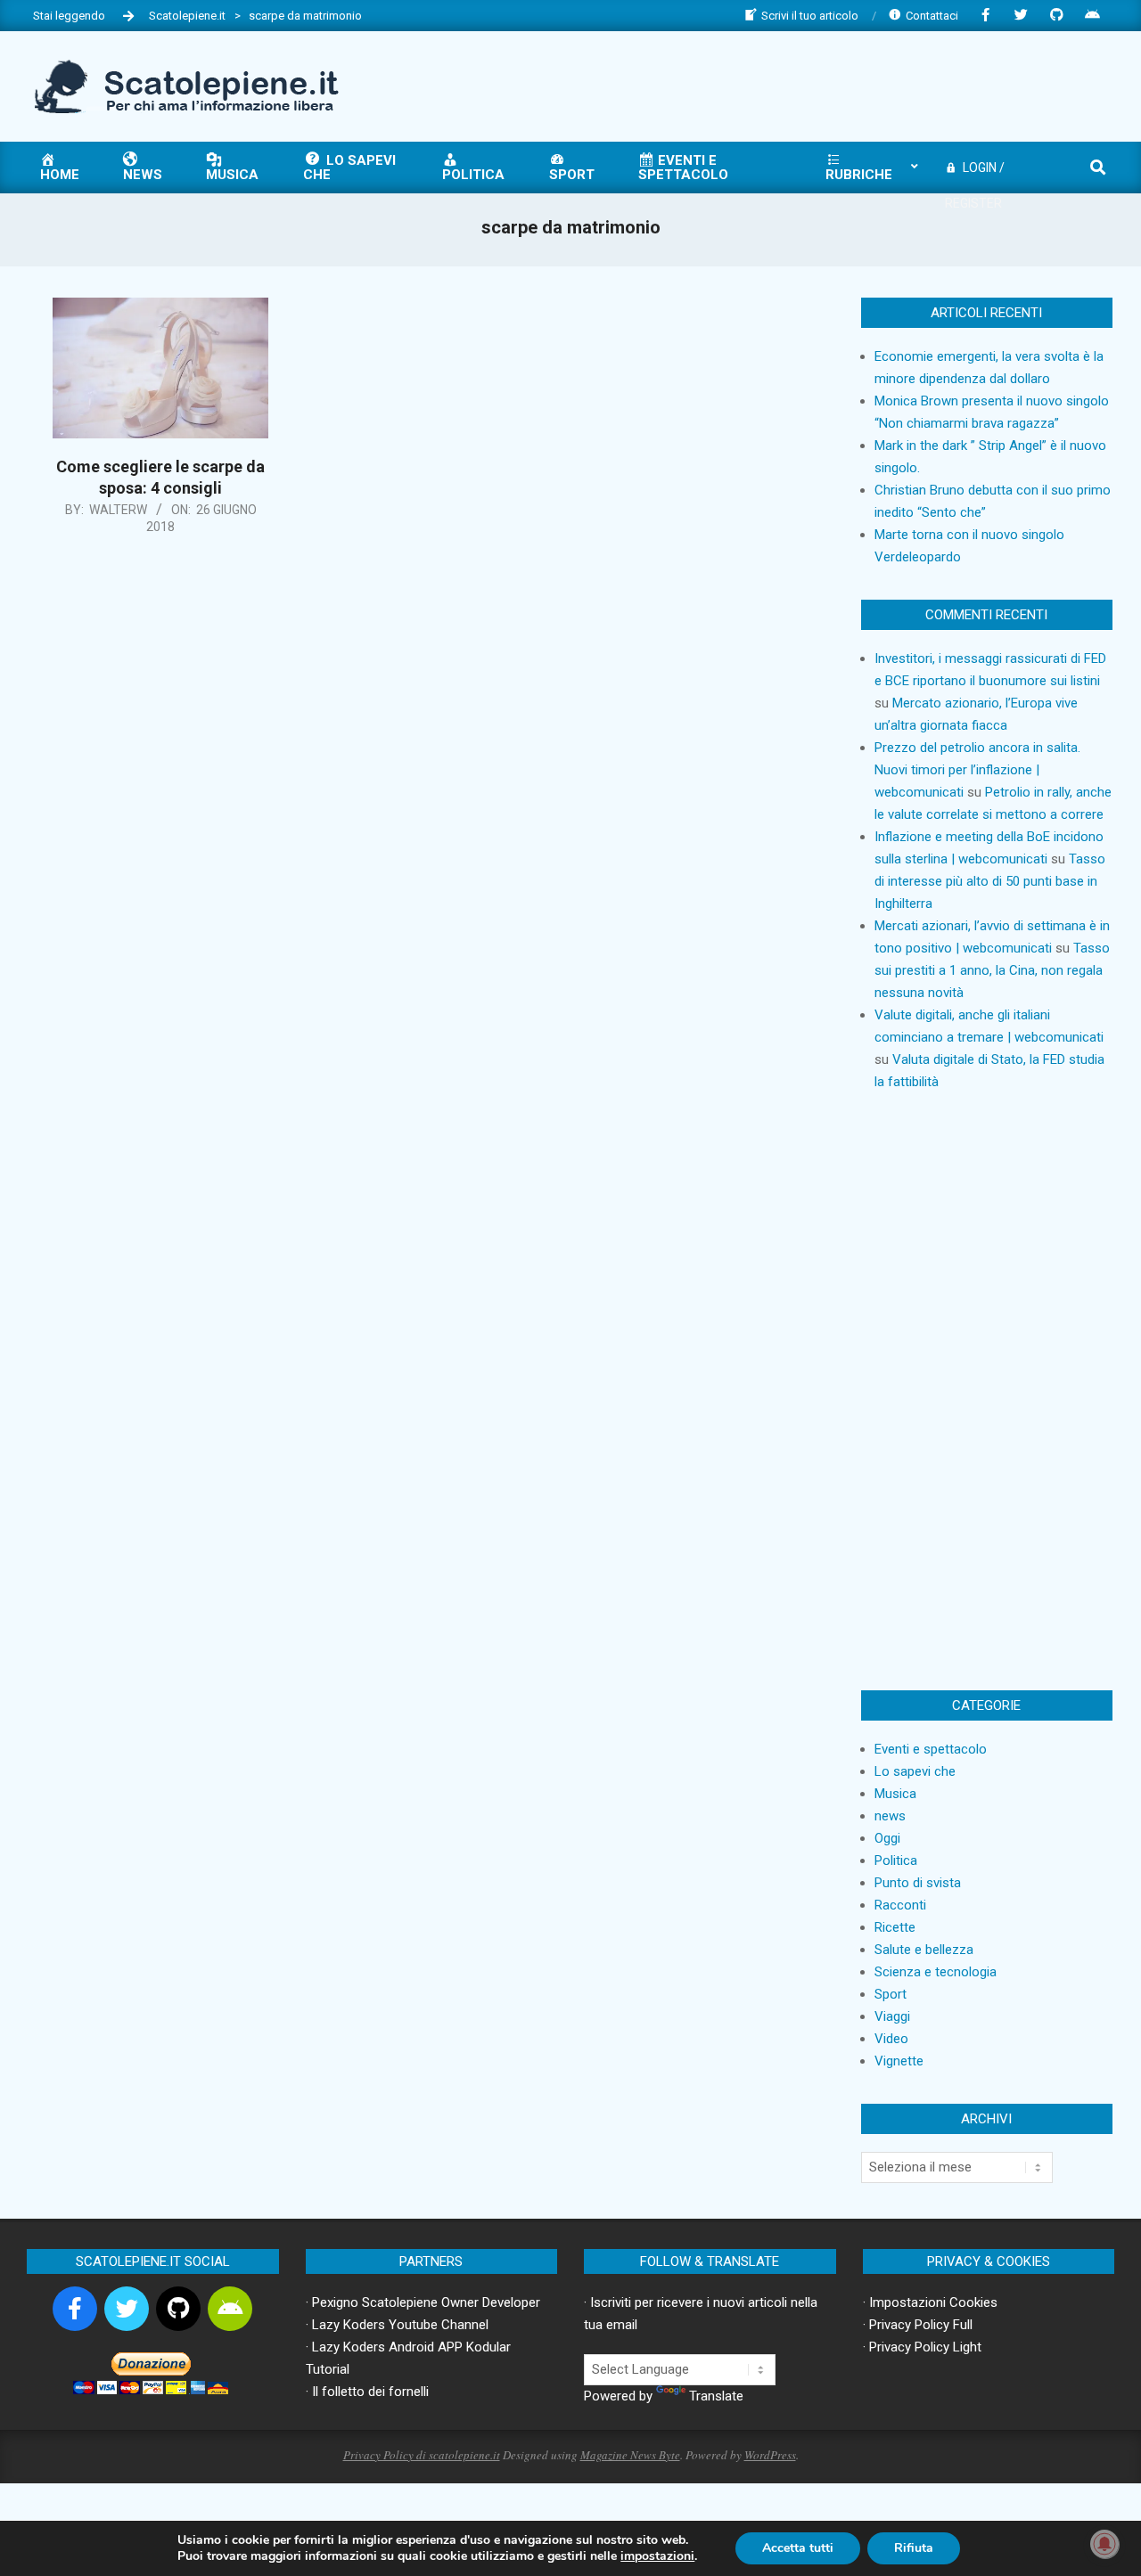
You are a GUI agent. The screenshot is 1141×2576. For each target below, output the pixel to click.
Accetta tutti (798, 2548)
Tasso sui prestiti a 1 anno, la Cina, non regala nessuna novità (992, 970)
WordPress (770, 2455)
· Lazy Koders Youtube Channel (397, 2325)
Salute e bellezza (924, 1950)
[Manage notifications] (1104, 2544)
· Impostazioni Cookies (930, 2302)
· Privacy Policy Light (922, 2347)
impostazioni (657, 2556)
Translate (716, 2396)
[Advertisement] (785, 85)
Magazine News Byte (630, 2455)
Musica (895, 1794)
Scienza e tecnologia (936, 1972)
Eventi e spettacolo (931, 1749)
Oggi (887, 1838)
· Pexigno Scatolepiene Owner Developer (423, 2302)
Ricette (895, 1927)
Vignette (899, 2061)
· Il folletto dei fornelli (367, 2392)
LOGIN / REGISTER (975, 173)
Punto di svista (918, 1883)
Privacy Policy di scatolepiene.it (422, 2455)
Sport (891, 1994)
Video (891, 2039)
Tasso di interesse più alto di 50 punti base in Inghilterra (990, 881)
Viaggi (892, 2016)
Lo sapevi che (915, 1771)
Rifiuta (914, 2548)
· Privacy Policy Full (918, 2325)
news (890, 1816)
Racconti (900, 1905)
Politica (896, 1860)
